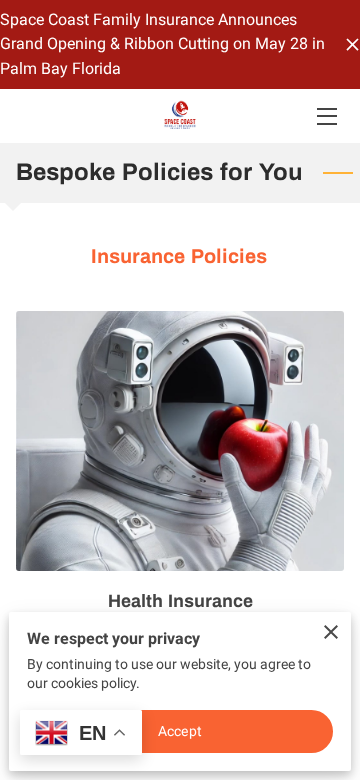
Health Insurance (180, 601)
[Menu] (325, 116)
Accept (180, 731)
